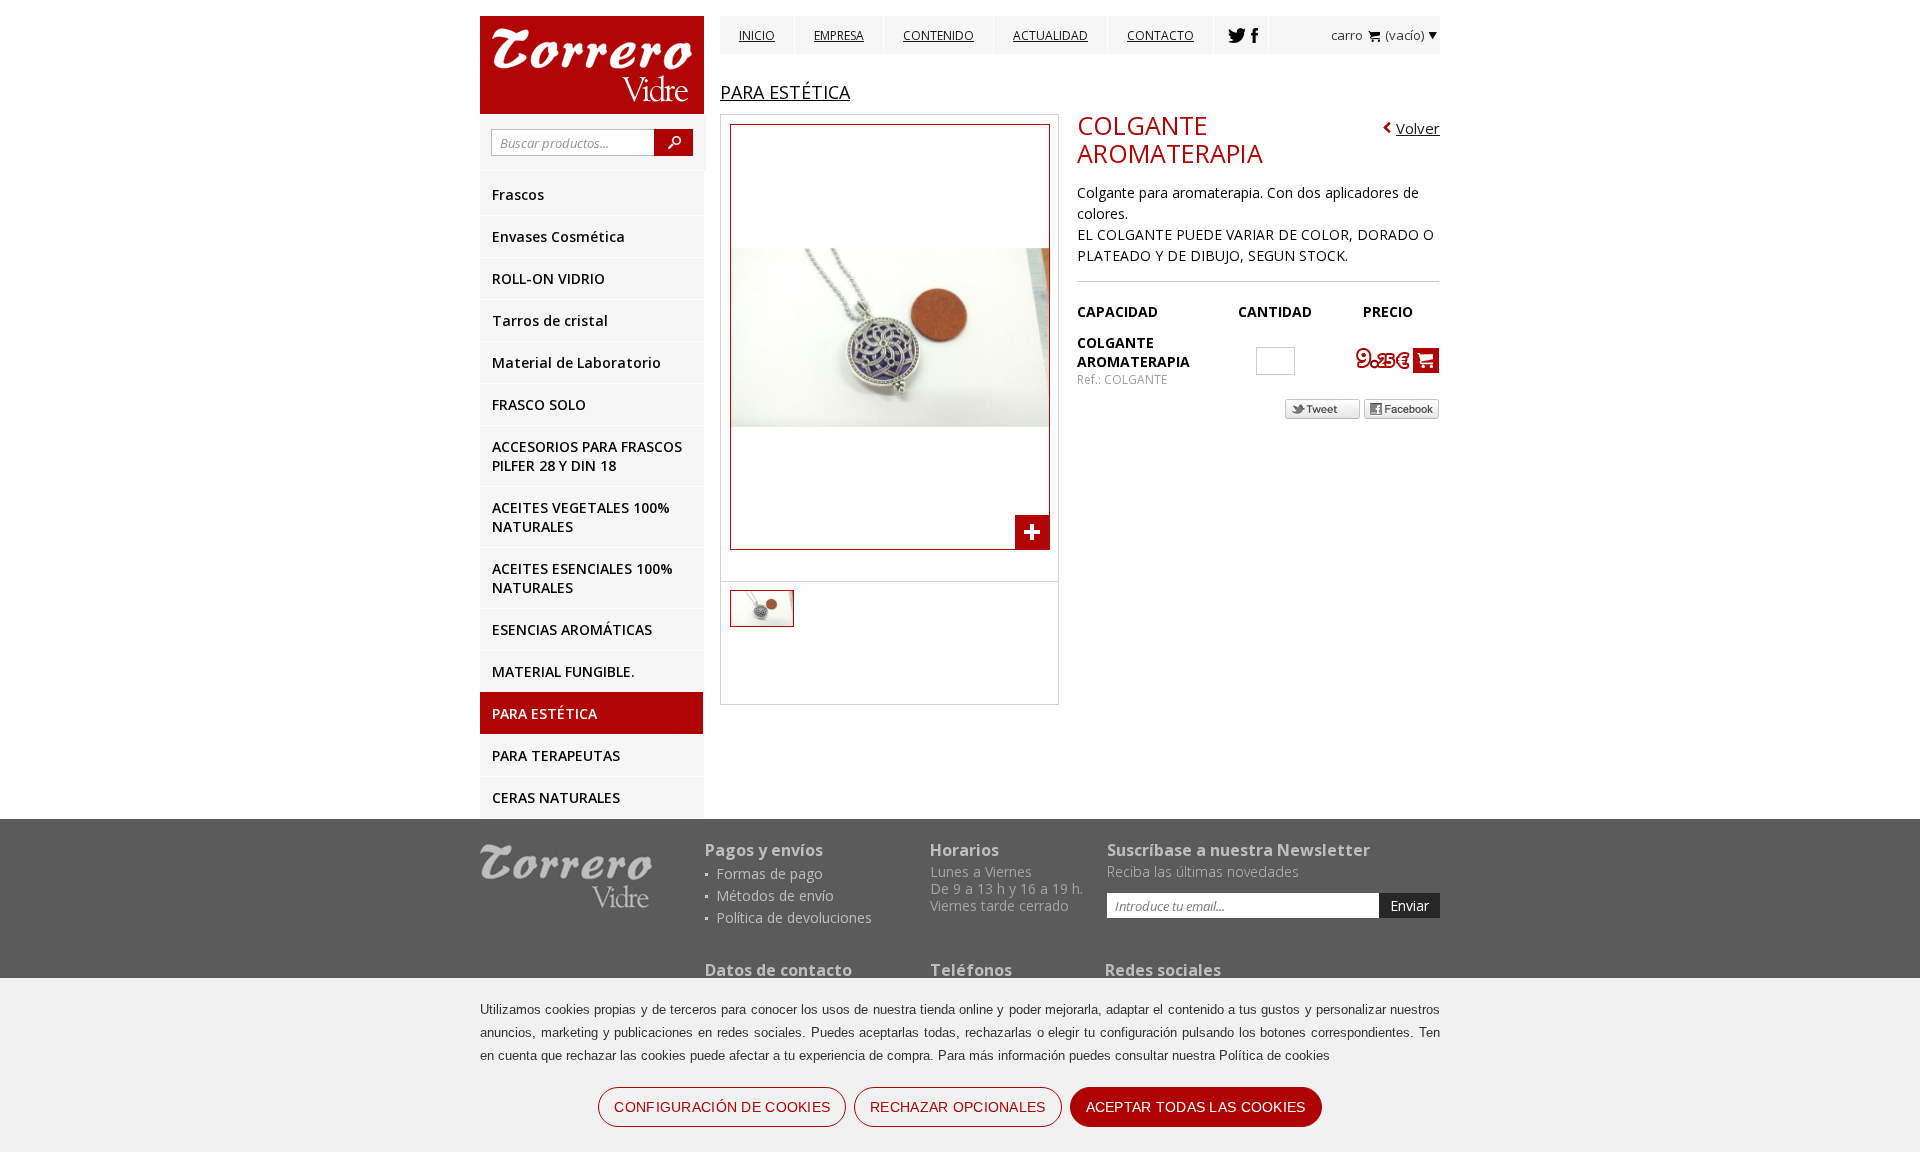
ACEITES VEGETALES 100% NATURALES (581, 517)
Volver (1418, 128)
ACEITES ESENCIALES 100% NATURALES (582, 578)
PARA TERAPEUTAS (556, 755)
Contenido (938, 35)
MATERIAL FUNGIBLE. (563, 671)
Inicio (757, 35)
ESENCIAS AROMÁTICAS (572, 629)
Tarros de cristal (550, 320)
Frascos (518, 194)
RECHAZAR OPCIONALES (957, 1107)
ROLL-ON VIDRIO (548, 278)
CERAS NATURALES (556, 797)
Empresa (839, 35)
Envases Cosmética (558, 236)
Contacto (1160, 35)
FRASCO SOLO (539, 404)
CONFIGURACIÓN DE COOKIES (722, 1107)
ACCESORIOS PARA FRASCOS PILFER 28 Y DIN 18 (587, 456)
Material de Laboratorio (576, 362)
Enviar (1409, 905)
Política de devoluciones (794, 917)
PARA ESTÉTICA (544, 713)
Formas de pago (769, 873)
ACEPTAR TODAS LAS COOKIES (1196, 1107)
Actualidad (1050, 35)
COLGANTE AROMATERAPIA (1170, 139)
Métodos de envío (775, 895)
